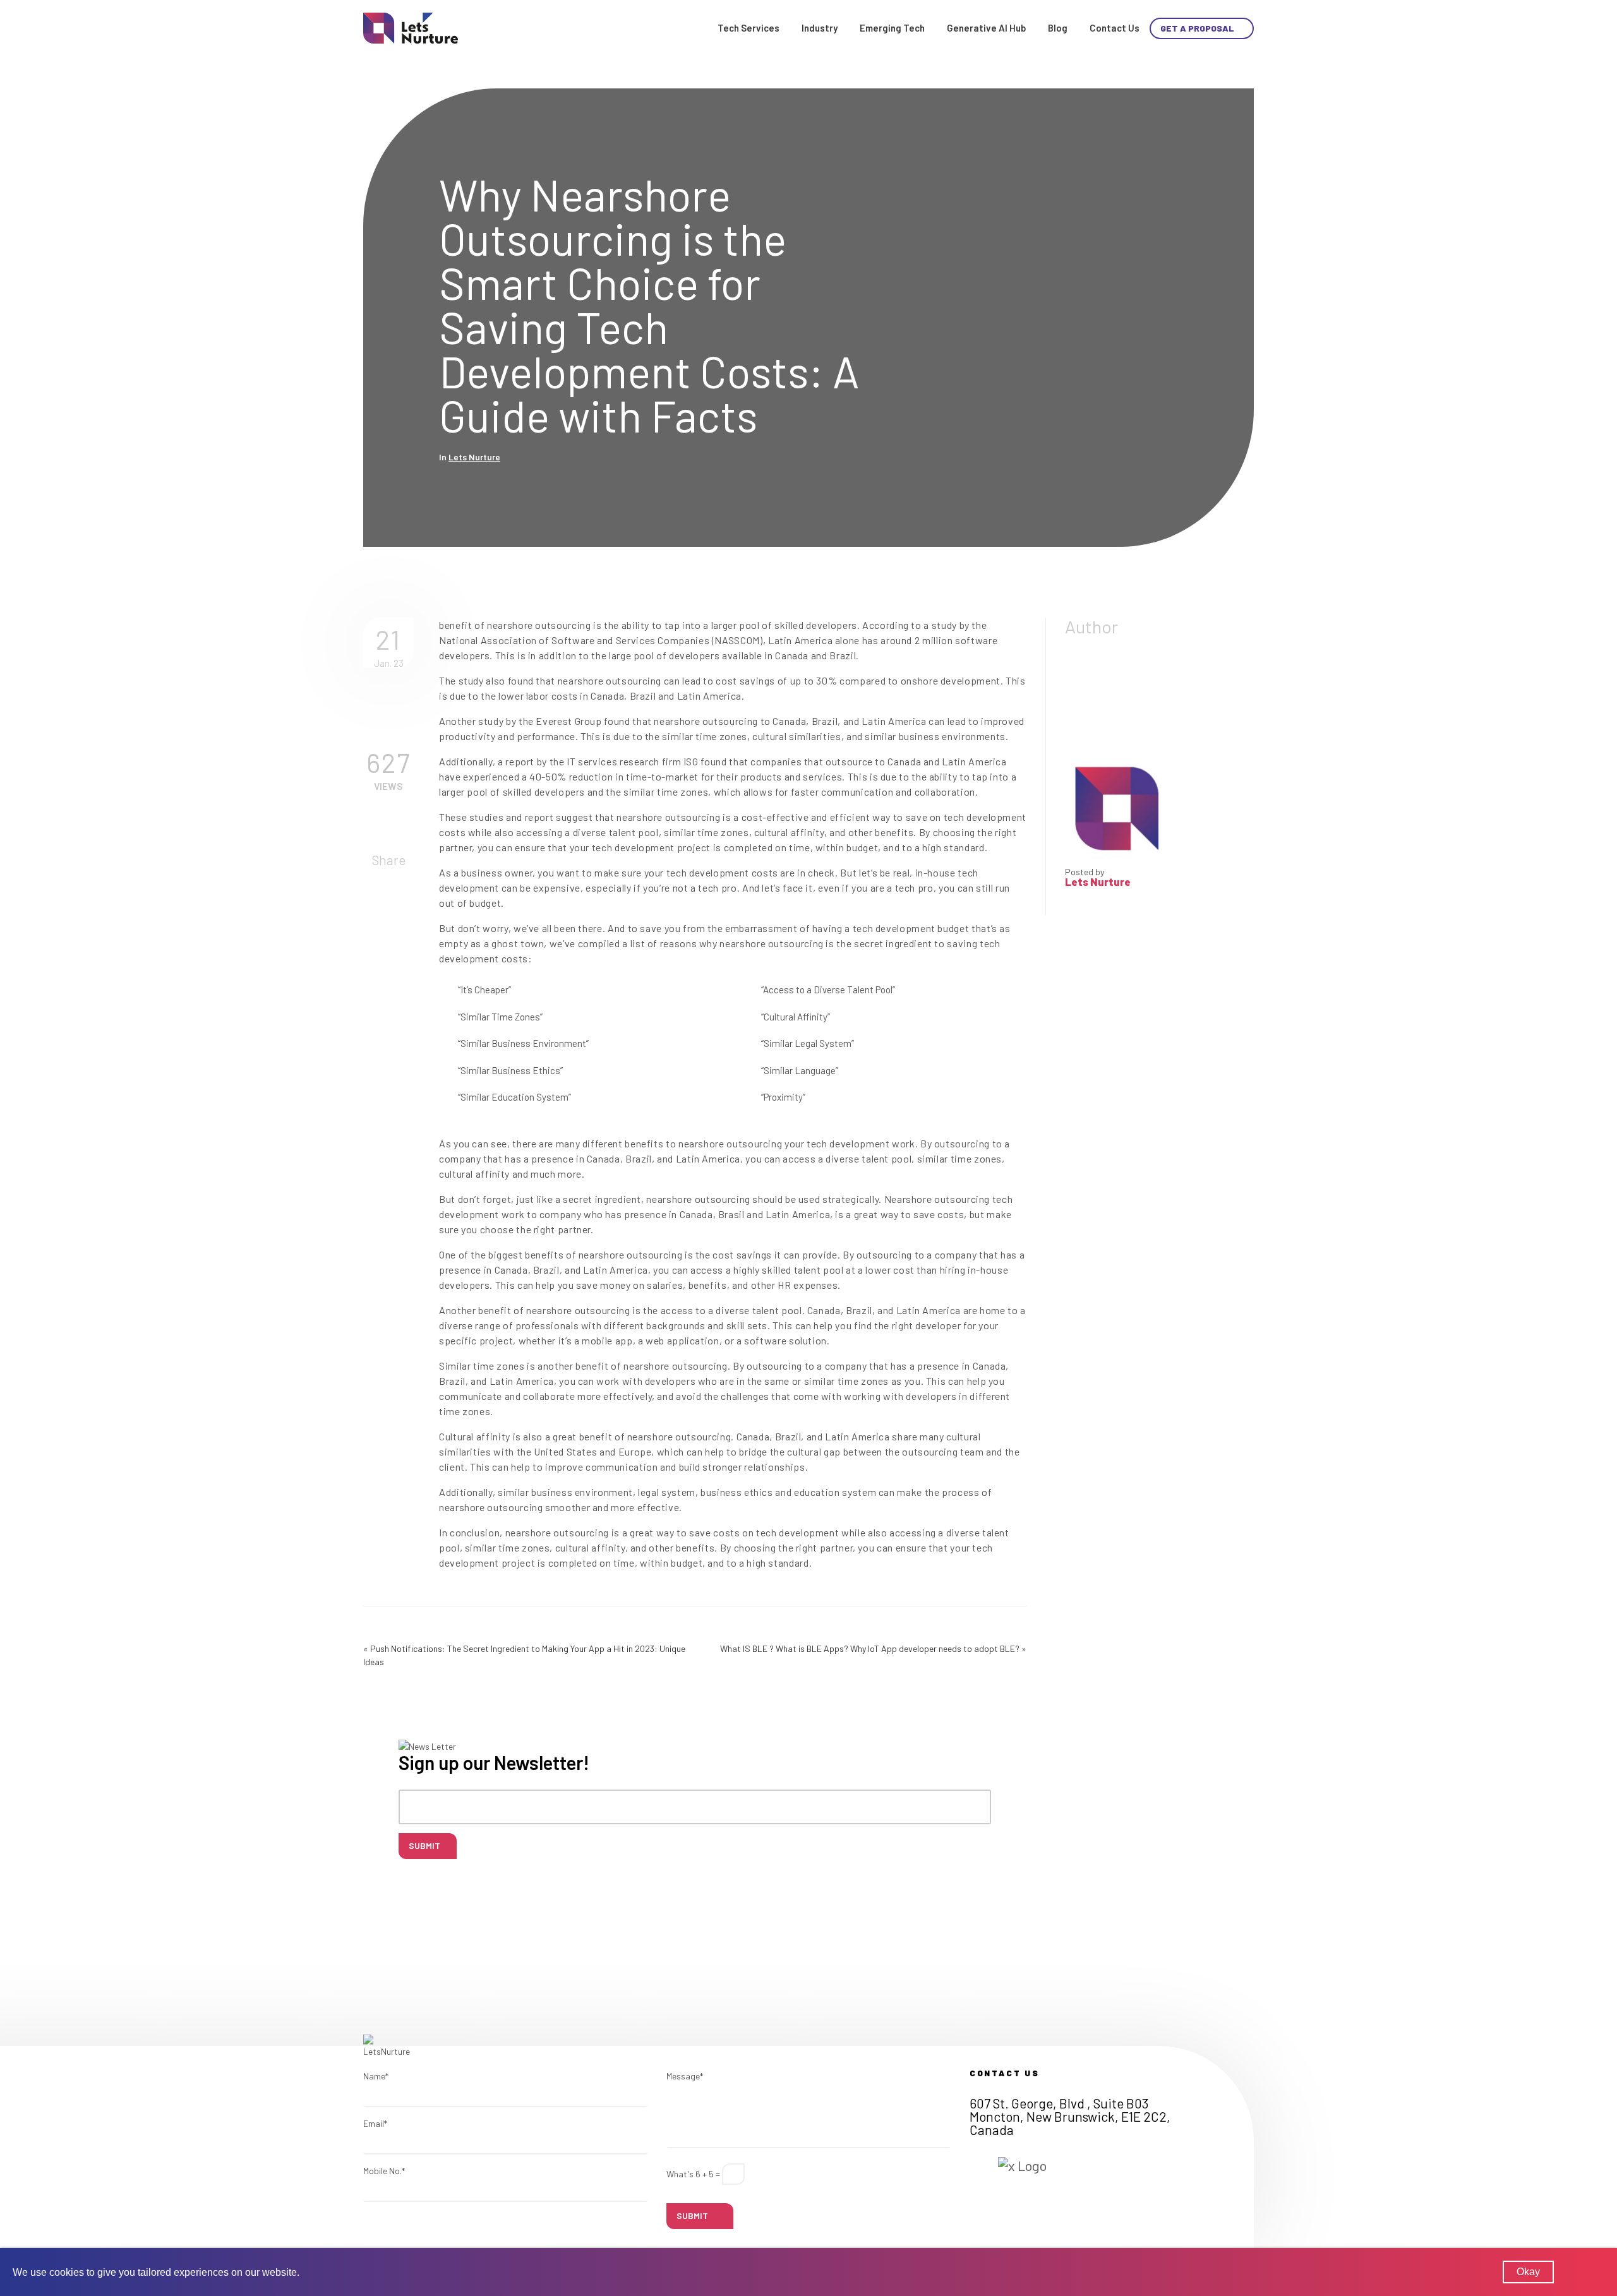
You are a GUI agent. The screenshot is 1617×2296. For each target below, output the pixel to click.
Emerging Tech (892, 28)
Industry (820, 28)
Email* (375, 2123)
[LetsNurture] (411, 27)
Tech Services (748, 28)
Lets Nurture (474, 457)
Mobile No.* (384, 2171)
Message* (685, 2076)
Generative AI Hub (986, 28)
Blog (1058, 28)
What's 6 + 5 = (693, 2174)
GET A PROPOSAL (1198, 28)
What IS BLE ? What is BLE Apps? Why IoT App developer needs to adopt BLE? (870, 1648)
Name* (376, 2076)
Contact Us (1115, 28)
